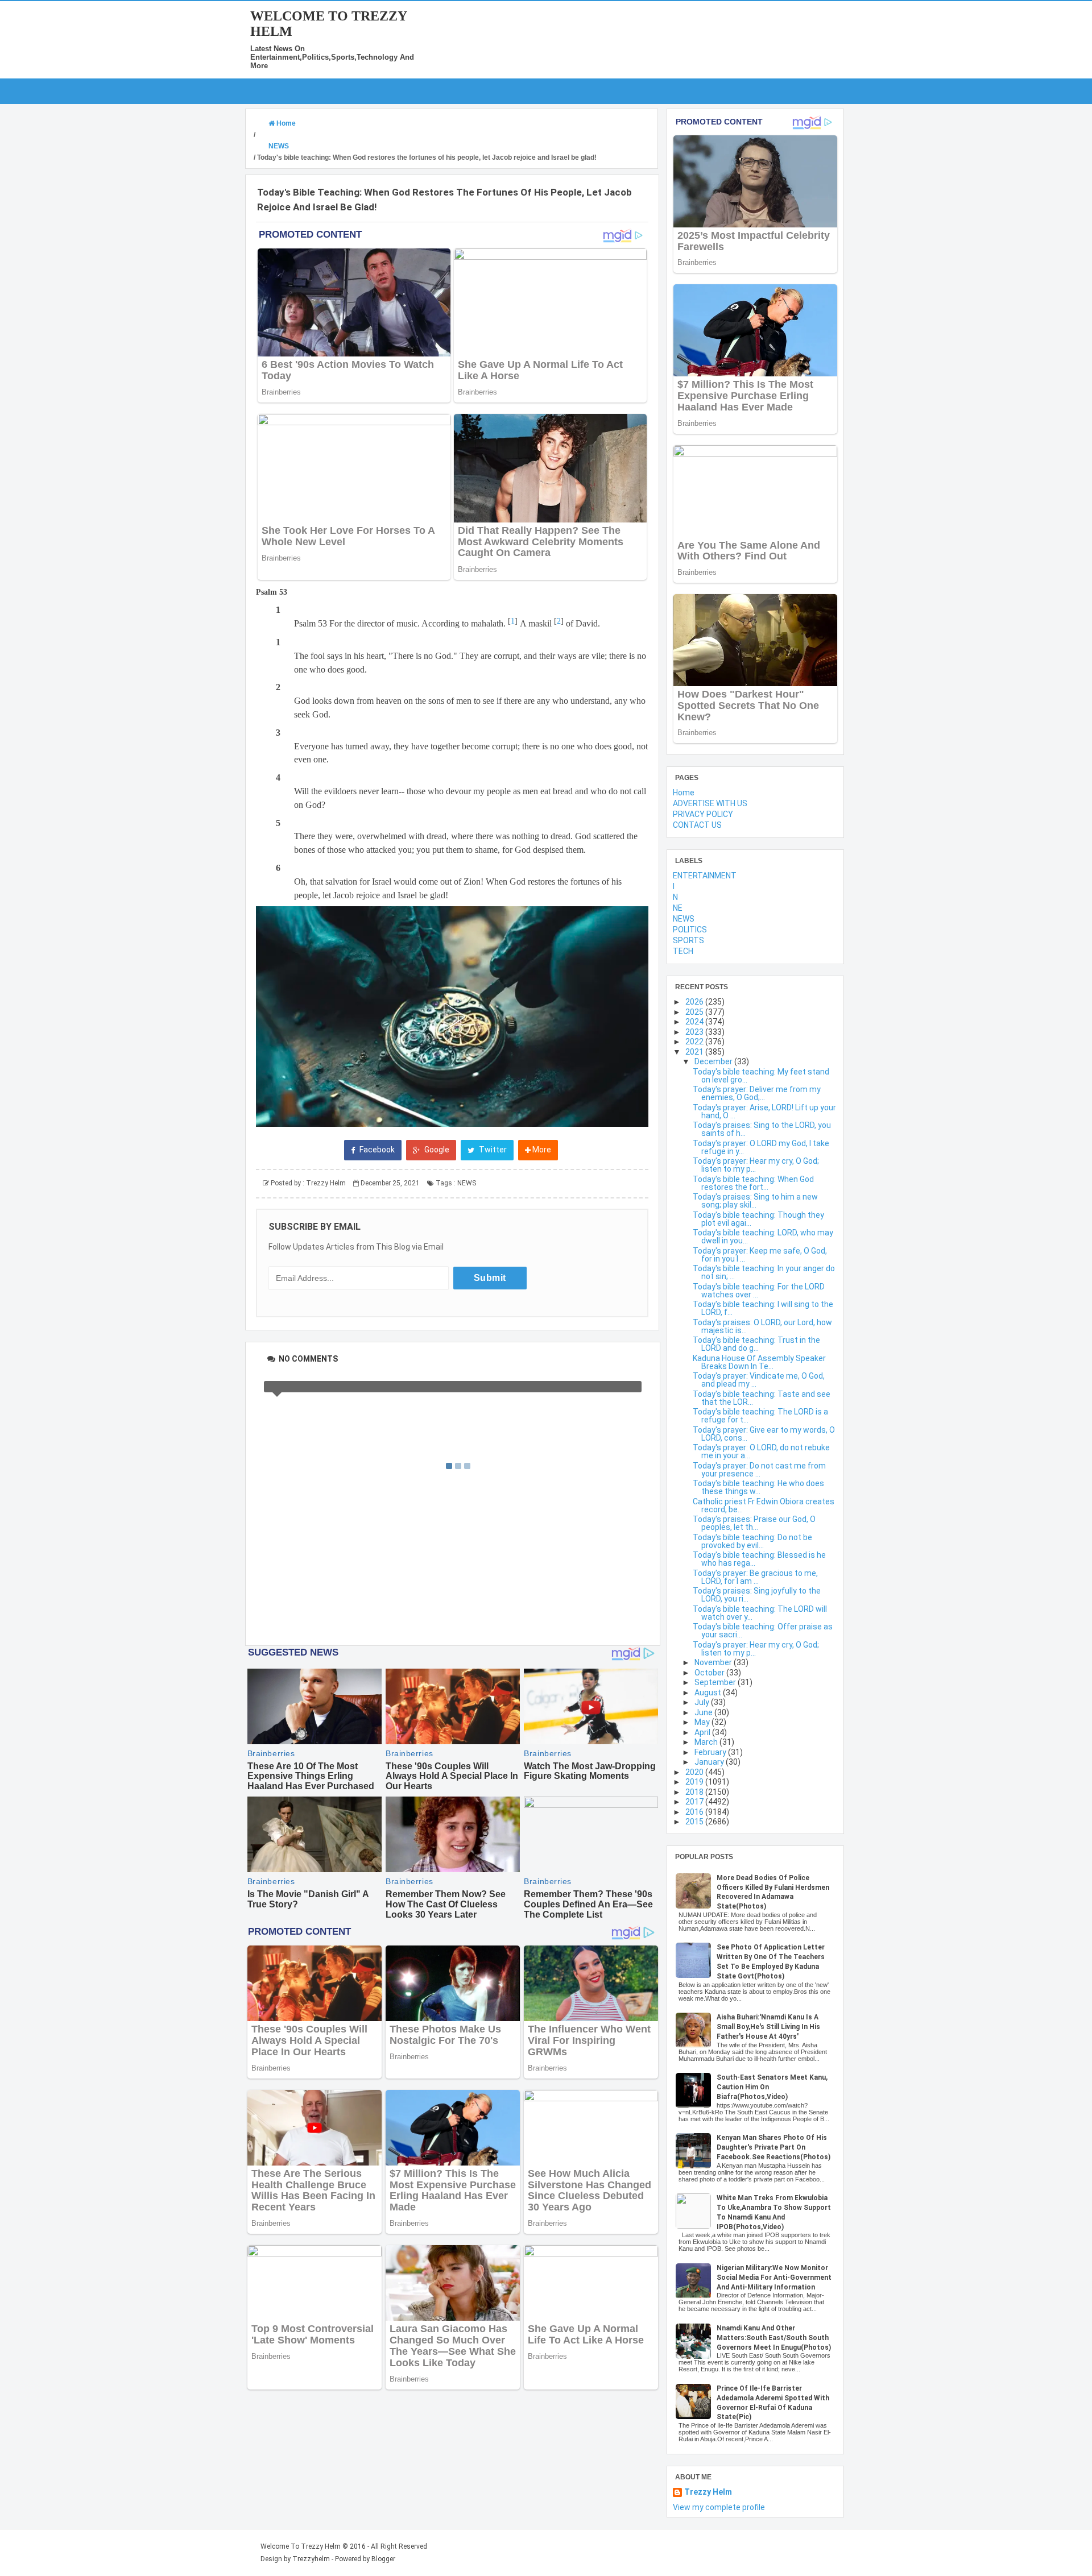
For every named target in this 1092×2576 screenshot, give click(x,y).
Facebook (376, 1150)
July (703, 1702)
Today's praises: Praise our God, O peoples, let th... (754, 1523)
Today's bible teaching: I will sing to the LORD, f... (763, 1308)
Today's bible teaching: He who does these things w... (758, 1487)
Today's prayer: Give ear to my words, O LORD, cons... (764, 1434)
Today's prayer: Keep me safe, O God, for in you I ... (760, 1255)
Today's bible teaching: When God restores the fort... (753, 1183)
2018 (695, 1792)
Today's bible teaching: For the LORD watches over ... (759, 1291)
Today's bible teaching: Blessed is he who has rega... (759, 1559)
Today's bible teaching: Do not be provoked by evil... (752, 1541)
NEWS (467, 1183)
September (716, 1682)
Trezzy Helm (708, 2492)
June (704, 1712)
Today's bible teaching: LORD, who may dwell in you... (763, 1237)
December (714, 1061)
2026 (695, 1002)
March (707, 1742)
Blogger (383, 2559)
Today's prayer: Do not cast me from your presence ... (759, 1470)
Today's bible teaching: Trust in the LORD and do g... (756, 1344)
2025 (695, 1012)
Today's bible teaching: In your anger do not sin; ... (764, 1272)
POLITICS (690, 930)
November (714, 1662)
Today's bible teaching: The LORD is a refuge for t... (760, 1416)
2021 (695, 1052)
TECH (683, 951)
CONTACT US (697, 825)
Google (436, 1150)
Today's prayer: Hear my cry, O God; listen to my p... (756, 1165)
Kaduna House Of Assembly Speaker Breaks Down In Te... (759, 1362)
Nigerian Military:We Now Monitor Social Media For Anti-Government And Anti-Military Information (774, 2278)
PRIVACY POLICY (703, 814)
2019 (695, 1782)
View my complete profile (719, 2507)
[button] (452, 1017)
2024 (695, 1022)
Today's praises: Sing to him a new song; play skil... (755, 1201)
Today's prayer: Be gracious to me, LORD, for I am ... (755, 1577)
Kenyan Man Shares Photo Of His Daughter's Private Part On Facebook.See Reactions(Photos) (773, 2147)
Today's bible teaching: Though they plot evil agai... (758, 1219)
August (709, 1693)
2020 (695, 1772)
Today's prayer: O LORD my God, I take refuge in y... (761, 1147)
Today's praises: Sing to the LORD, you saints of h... (762, 1129)
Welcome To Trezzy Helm (301, 2546)
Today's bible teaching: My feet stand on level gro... (761, 1076)
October (710, 1673)
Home (684, 793)
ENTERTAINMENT (705, 876)
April (703, 1732)
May (703, 1722)
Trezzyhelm (311, 2559)
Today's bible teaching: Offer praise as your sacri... (763, 1631)
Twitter (492, 1150)
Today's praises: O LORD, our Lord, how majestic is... (762, 1326)
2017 (695, 1802)
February (711, 1752)
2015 (695, 1822)
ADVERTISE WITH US (710, 803)
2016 (695, 1812)
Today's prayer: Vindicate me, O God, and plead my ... (759, 1380)
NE (678, 908)
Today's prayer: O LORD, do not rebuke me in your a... (761, 1451)
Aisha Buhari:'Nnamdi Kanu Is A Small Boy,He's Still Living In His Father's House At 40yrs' (768, 2027)
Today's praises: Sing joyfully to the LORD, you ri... (757, 1595)
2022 (695, 1042)
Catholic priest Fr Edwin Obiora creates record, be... (764, 1505)
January (710, 1762)
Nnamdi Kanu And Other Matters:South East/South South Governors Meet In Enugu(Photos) (774, 2338)
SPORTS (688, 940)
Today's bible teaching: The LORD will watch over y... (760, 1613)
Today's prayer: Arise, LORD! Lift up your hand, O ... (764, 1111)
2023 (695, 1032)
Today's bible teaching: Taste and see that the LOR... (762, 1398)
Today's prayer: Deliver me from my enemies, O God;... (757, 1093)
